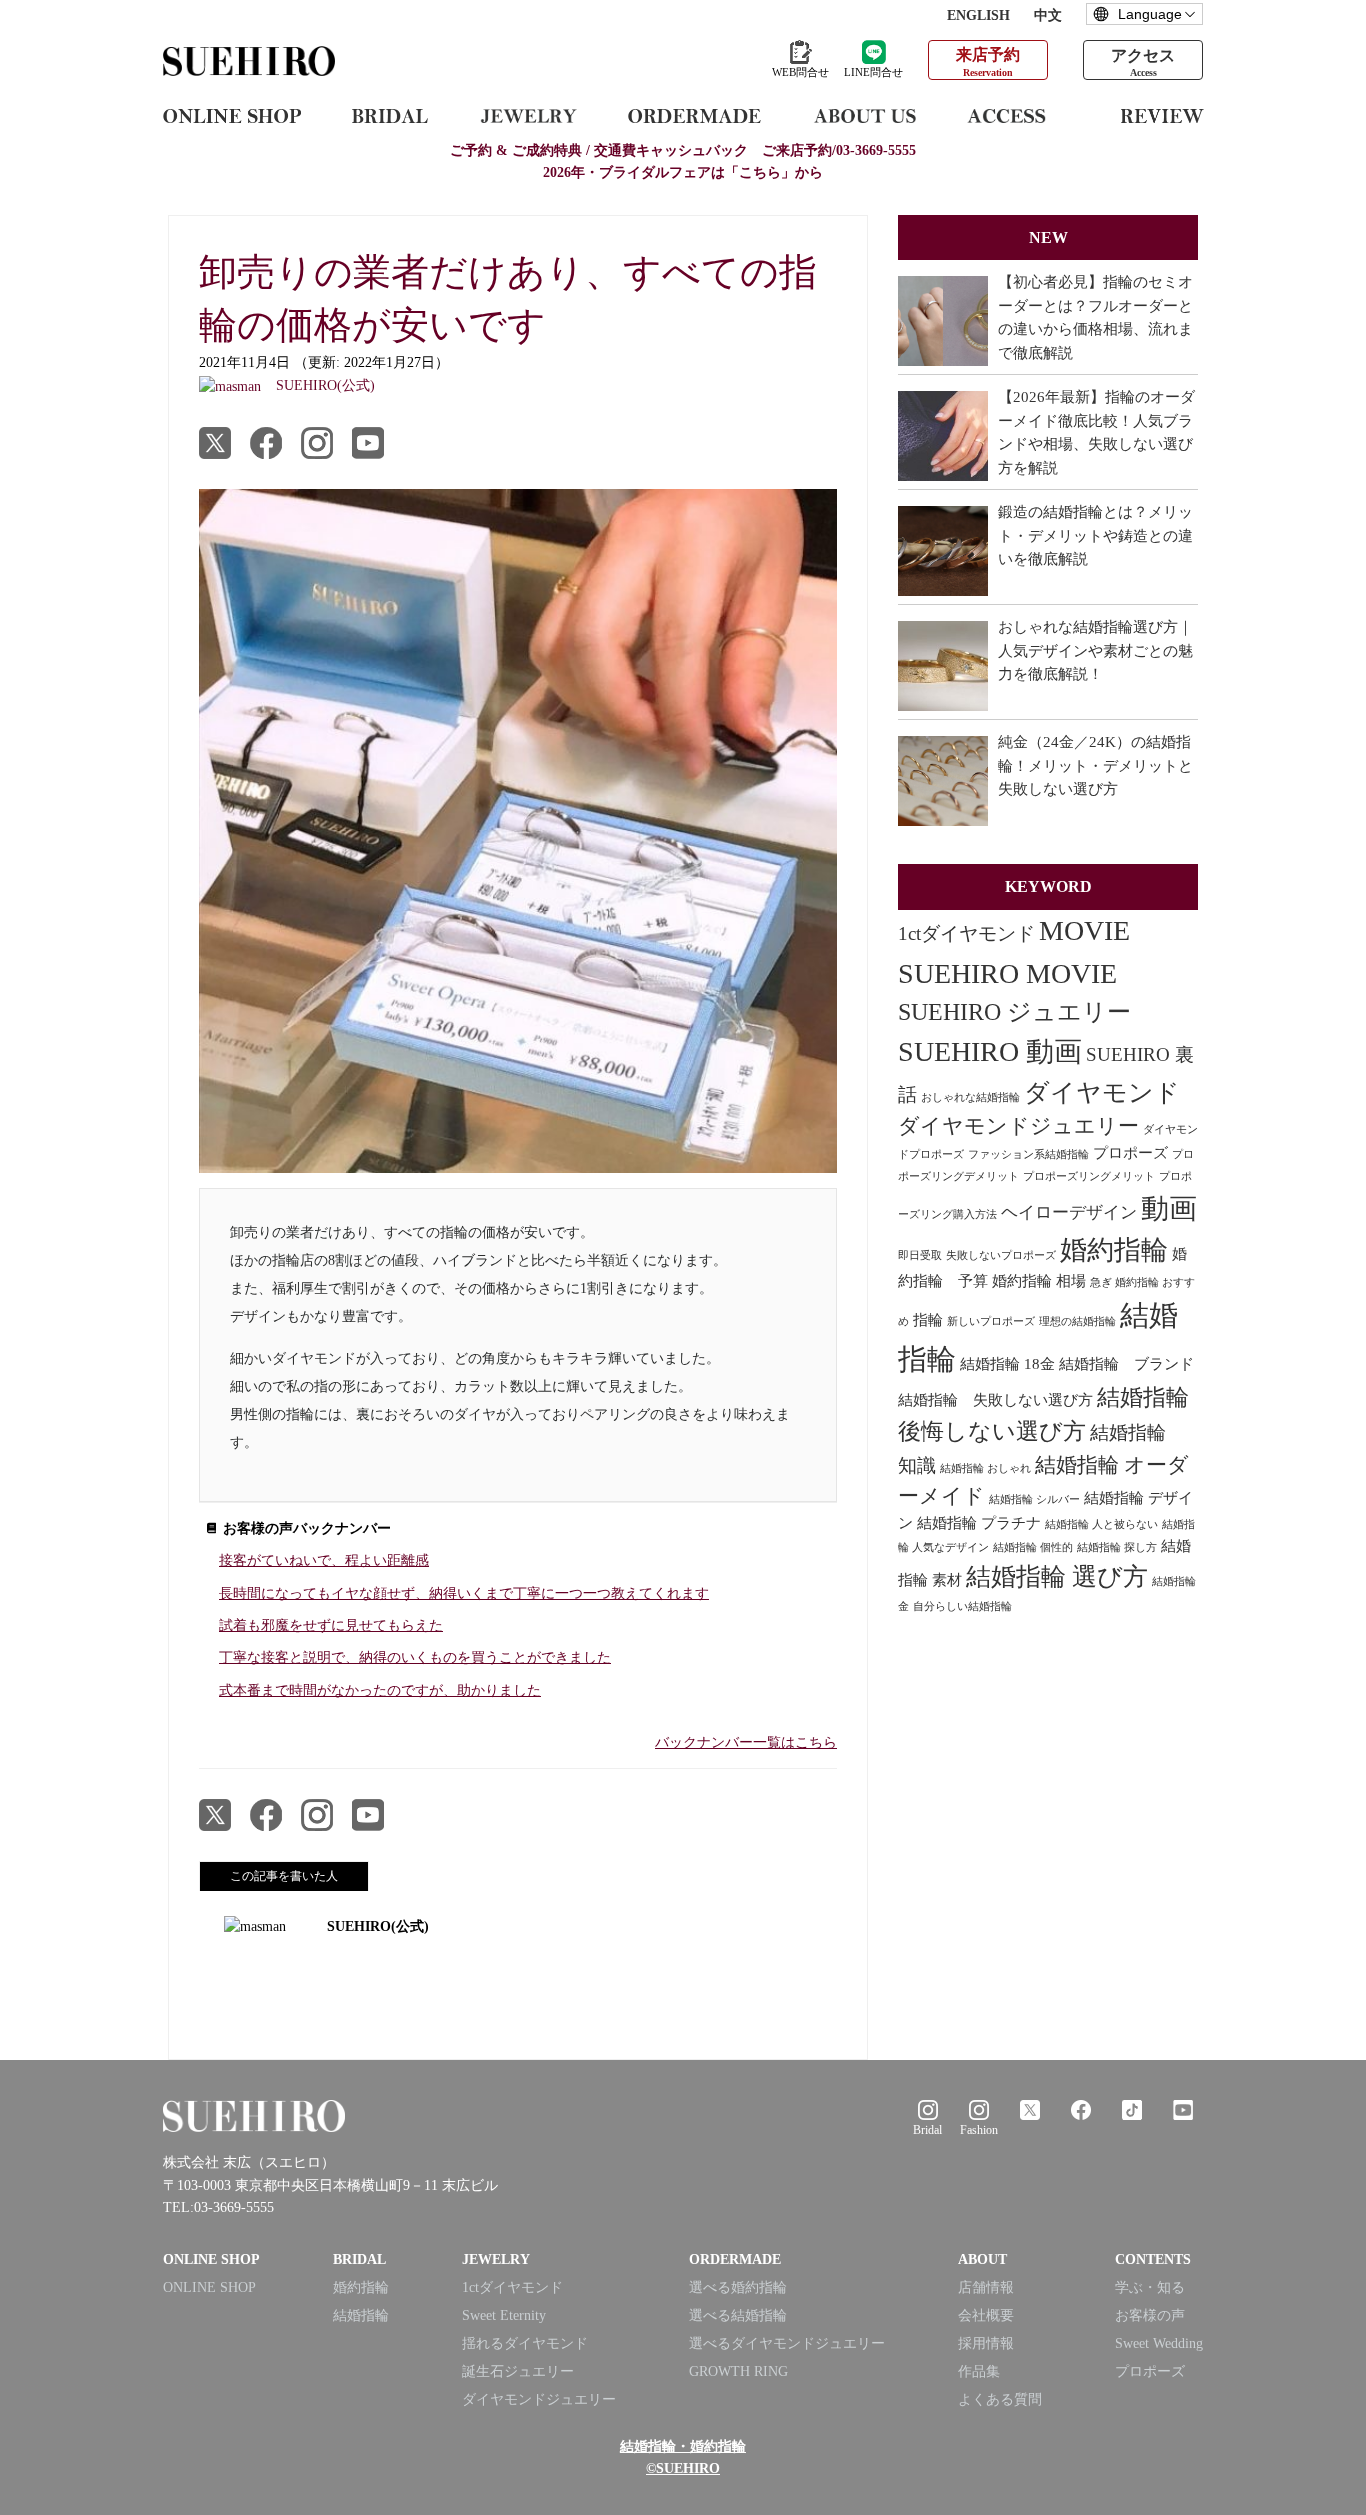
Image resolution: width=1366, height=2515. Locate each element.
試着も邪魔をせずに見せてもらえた (331, 1625)
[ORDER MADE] (694, 115)
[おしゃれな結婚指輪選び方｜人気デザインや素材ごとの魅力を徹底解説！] (943, 666)
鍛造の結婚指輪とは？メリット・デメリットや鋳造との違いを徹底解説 (1095, 535)
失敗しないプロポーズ (1001, 1255)
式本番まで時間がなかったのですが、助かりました (380, 1690)
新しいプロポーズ (991, 1321)
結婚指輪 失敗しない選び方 (995, 1400)
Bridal (927, 2130)
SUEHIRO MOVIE (1007, 973)
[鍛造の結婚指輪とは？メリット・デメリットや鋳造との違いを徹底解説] (943, 551)
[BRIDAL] (390, 115)
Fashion (979, 2130)
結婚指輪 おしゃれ (985, 1468)
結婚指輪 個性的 (1033, 1547)
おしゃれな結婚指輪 (970, 1097)
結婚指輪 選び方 (1057, 1576)
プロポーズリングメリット (1089, 1176)
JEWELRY (496, 2259)
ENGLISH (978, 15)
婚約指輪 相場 (1039, 1281)
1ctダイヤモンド (966, 933)
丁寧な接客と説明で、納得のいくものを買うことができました (415, 1657)
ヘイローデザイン (1069, 1212)
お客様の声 (1150, 2315)
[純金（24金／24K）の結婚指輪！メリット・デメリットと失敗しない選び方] (943, 781)
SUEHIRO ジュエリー (1014, 1012)
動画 (1169, 1208)
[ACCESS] (1018, 115)
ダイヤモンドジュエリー (1018, 1126)
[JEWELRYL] (528, 115)
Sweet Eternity (504, 2315)
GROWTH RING (738, 2371)
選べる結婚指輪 (738, 2315)
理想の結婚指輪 (1077, 1321)
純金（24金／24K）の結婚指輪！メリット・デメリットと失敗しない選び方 (1095, 765)
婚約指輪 (1114, 1250)
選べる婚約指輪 (738, 2287)
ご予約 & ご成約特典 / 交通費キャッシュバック (683, 150)
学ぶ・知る (1150, 2287)
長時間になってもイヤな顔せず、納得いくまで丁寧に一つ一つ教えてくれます (464, 1593)
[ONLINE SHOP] (232, 115)
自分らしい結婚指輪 (962, 1606)
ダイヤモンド (1102, 1092)
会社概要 (986, 2315)
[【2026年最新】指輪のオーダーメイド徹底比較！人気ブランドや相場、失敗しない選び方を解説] (943, 436)
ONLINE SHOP (209, 2287)
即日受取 (920, 1255)
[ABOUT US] (864, 115)
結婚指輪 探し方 (1117, 1547)
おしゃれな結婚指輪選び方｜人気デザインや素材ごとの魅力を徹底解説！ (1095, 650)
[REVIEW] (1162, 115)
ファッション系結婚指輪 (1028, 1154)
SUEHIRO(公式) (378, 1926)
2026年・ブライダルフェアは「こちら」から (683, 172)
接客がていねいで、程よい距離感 (324, 1560)
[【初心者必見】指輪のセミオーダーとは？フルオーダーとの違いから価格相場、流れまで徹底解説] (943, 321)
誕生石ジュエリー (518, 2371)
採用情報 (986, 2343)
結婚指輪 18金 (1007, 1364)
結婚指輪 (361, 2315)
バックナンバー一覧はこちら (746, 1742)
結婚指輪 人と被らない (1101, 1524)
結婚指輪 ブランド (1126, 1364)
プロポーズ (1130, 1153)
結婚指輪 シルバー (1034, 1499)
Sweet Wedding (1159, 2343)
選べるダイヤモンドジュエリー (787, 2343)
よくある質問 (1000, 2399)
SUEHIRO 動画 (990, 1051)
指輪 (928, 1320)
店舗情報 (986, 2287)
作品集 (979, 2371)
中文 (1048, 15)
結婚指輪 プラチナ (979, 1523)
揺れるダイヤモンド (525, 2343)
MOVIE (1084, 930)
